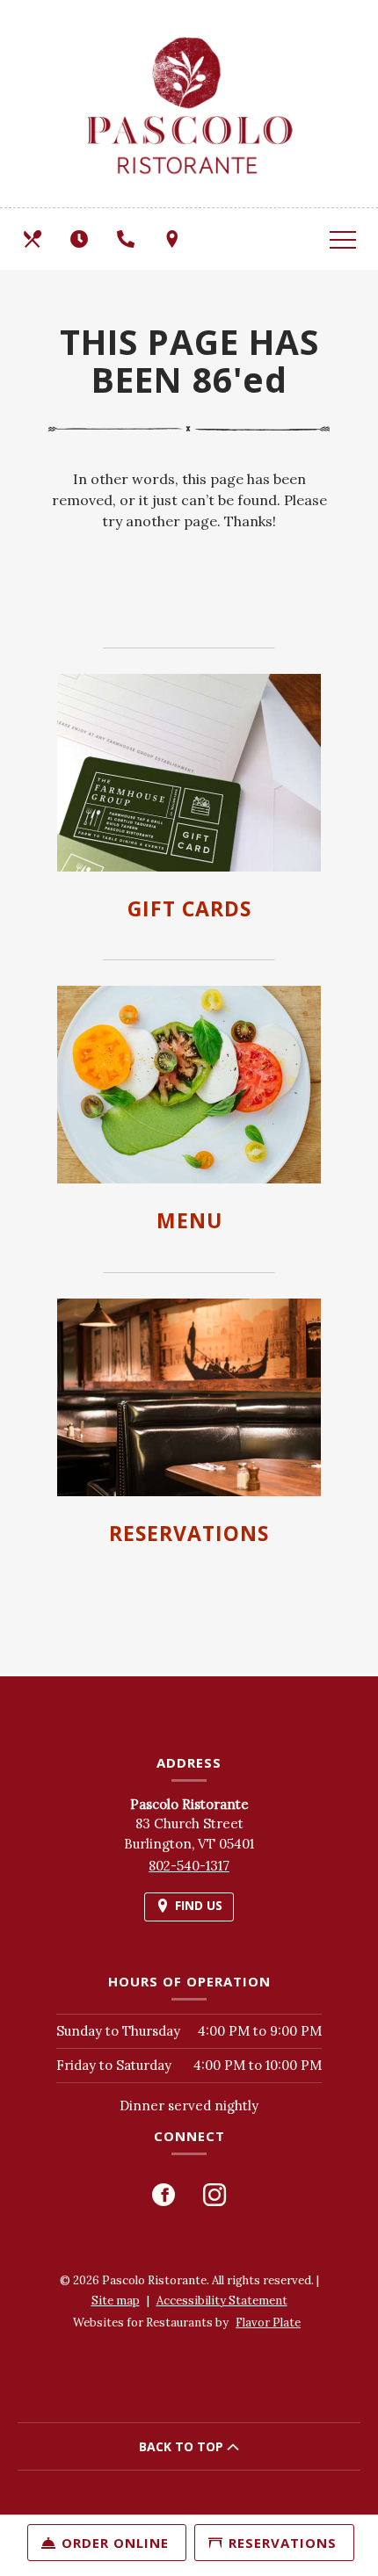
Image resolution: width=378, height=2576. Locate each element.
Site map (116, 2301)
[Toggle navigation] (343, 239)
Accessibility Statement (222, 2301)
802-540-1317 (189, 1866)
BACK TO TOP (183, 2446)
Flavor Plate (268, 2323)
